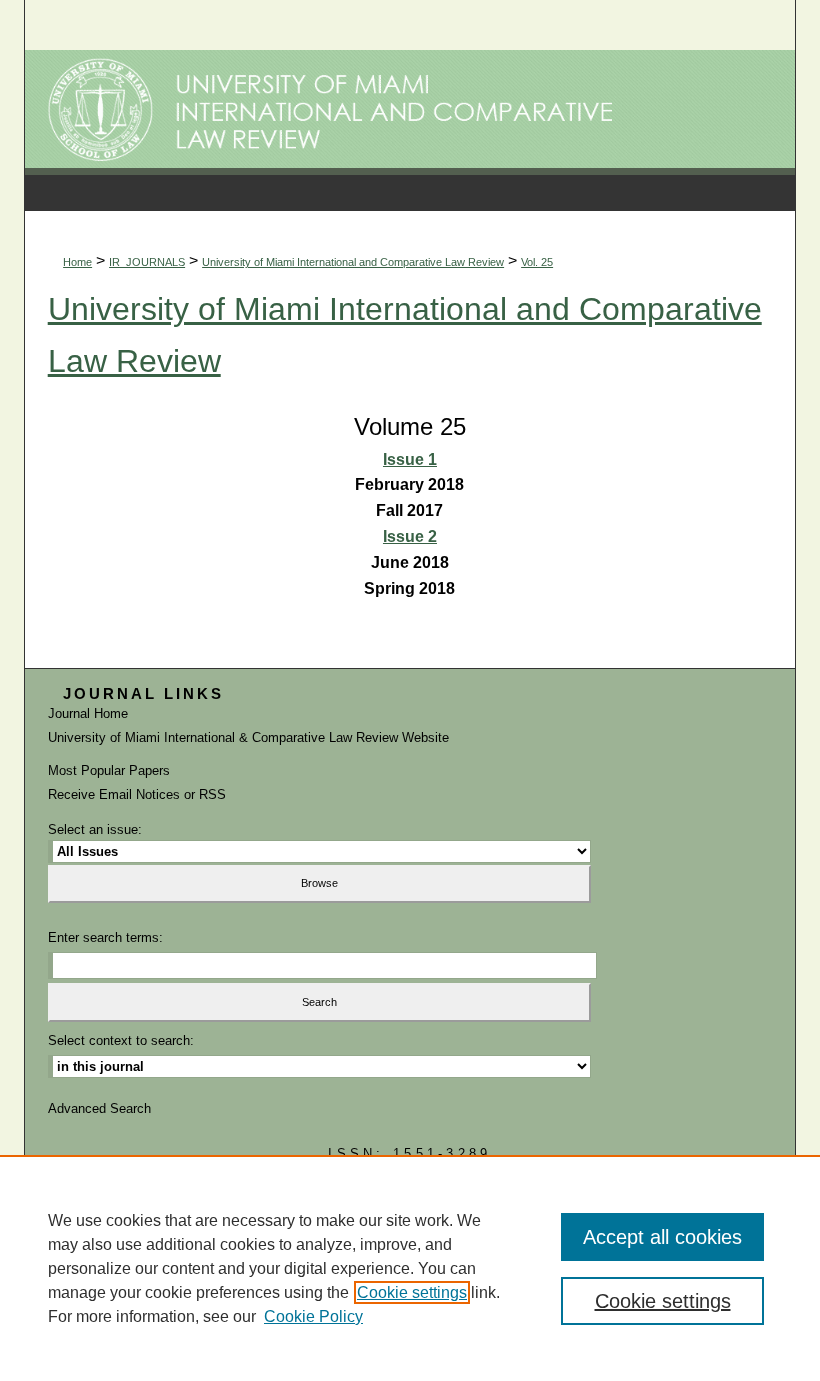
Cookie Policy (313, 1316)
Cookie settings (412, 1292)
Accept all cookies (662, 1237)
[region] (410, 1268)
